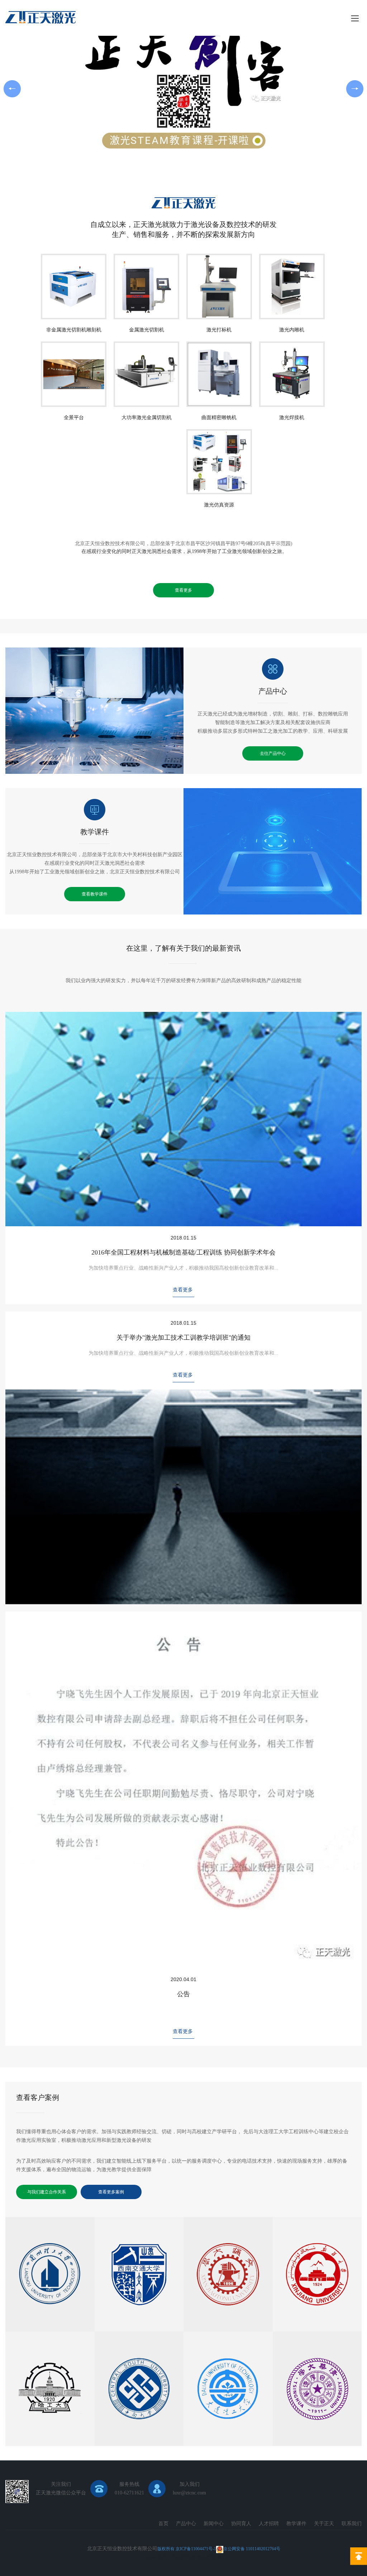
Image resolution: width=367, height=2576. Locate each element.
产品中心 (273, 691)
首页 (163, 2524)
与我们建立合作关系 (47, 2192)
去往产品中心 (273, 753)
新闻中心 (214, 2524)
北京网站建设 (186, 2557)
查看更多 (183, 590)
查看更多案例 (111, 2192)
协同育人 (241, 2524)
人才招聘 (269, 2524)
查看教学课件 (95, 894)
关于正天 (324, 2524)
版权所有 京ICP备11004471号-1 (187, 2549)
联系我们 (352, 2524)
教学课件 (95, 832)
